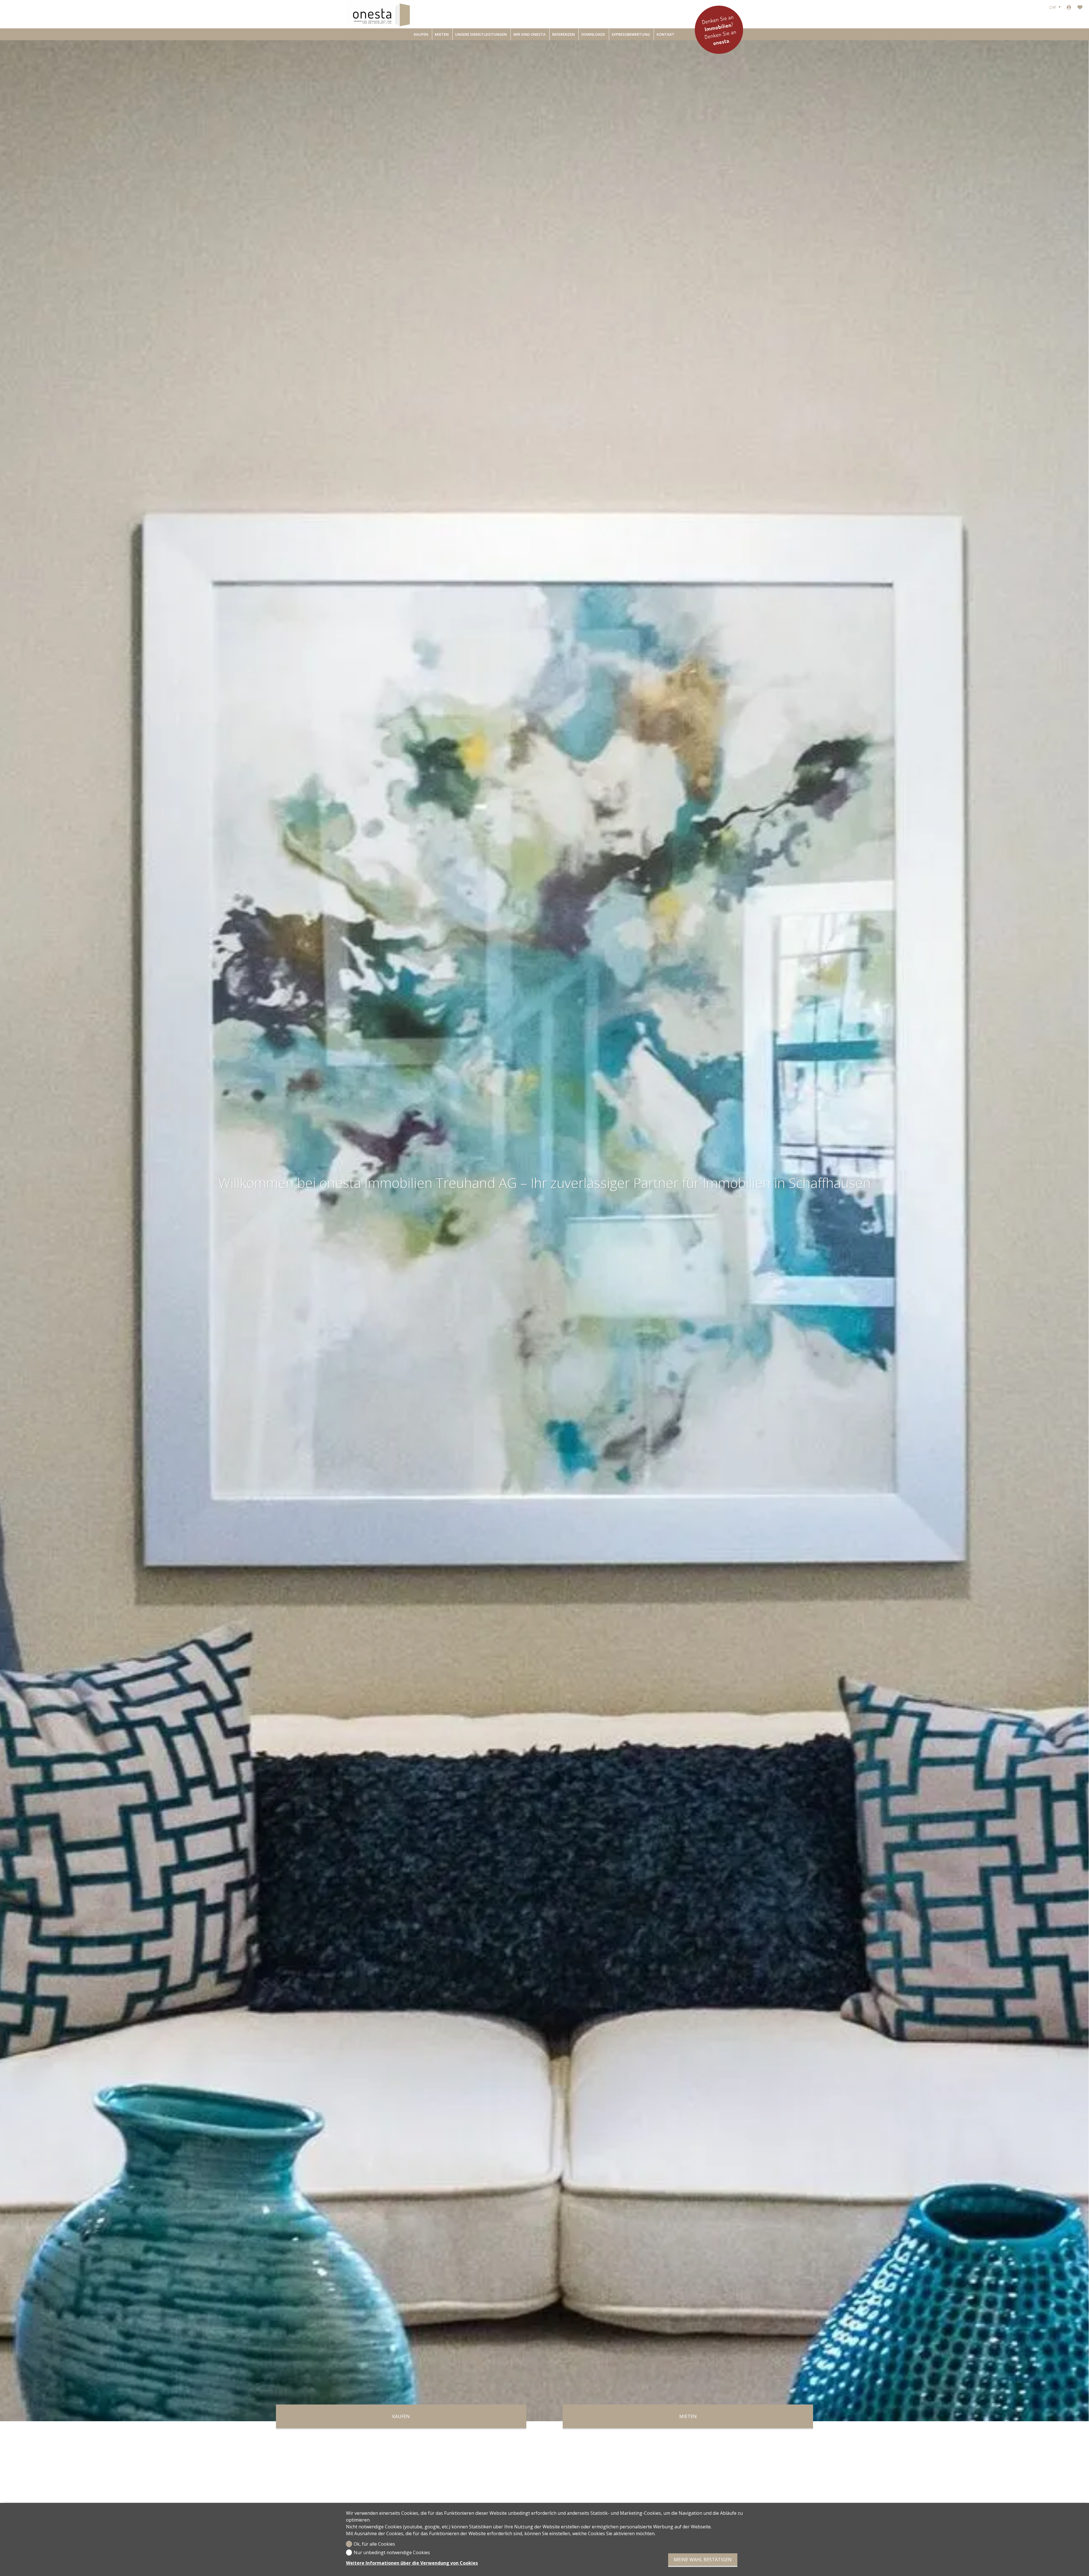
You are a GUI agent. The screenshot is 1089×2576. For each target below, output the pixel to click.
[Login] (1069, 7)
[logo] (381, 14)
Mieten (442, 34)
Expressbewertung (631, 34)
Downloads (593, 34)
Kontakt (665, 34)
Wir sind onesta (529, 34)
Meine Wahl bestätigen (703, 2560)
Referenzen (564, 34)
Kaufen (421, 34)
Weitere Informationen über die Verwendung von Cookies (412, 2563)
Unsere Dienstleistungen (481, 34)
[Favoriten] (1080, 7)
